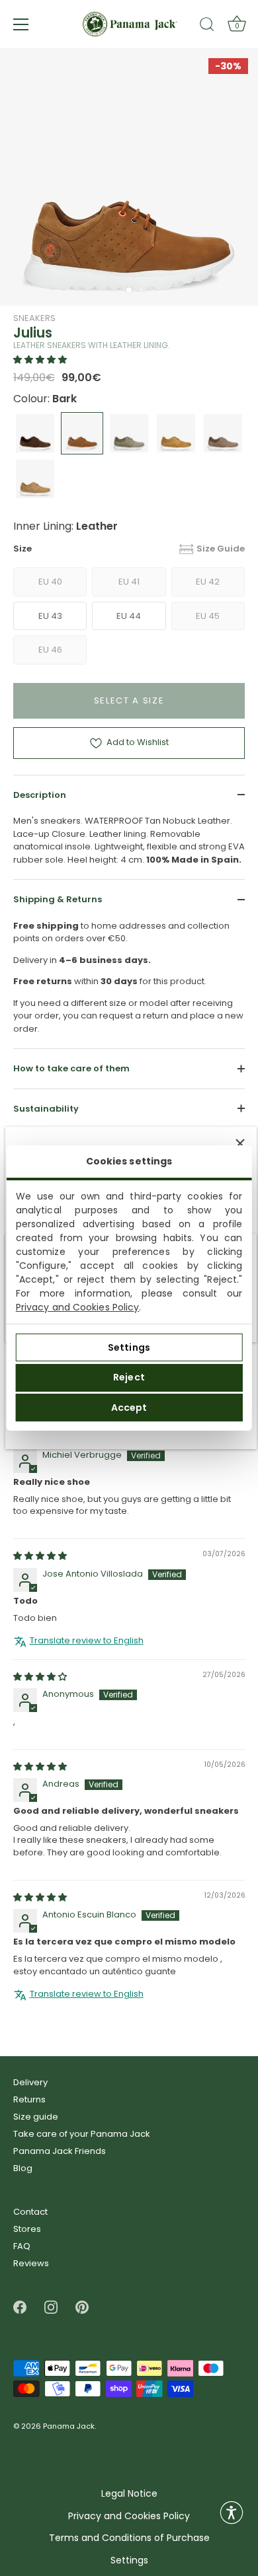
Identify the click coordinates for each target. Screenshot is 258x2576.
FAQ (22, 2246)
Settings (129, 1347)
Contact (30, 2212)
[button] (40, 360)
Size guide (36, 2117)
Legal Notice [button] (129, 2494)
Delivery (30, 2082)
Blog (23, 2168)
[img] (40, 1556)
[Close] (240, 1143)
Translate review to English (87, 1641)
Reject (129, 1377)
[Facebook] (20, 2307)
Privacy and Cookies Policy (78, 1307)
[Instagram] (51, 2307)
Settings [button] (129, 2560)
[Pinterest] (82, 2307)
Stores (27, 2229)
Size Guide (221, 549)
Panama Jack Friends (60, 2151)
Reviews (31, 2263)
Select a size (129, 700)
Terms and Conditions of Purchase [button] (129, 2538)
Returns (29, 2099)
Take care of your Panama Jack (82, 2134)
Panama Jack (69, 2427)
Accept (129, 1408)
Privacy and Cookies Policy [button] (129, 2516)
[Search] (207, 26)
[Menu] (21, 24)
